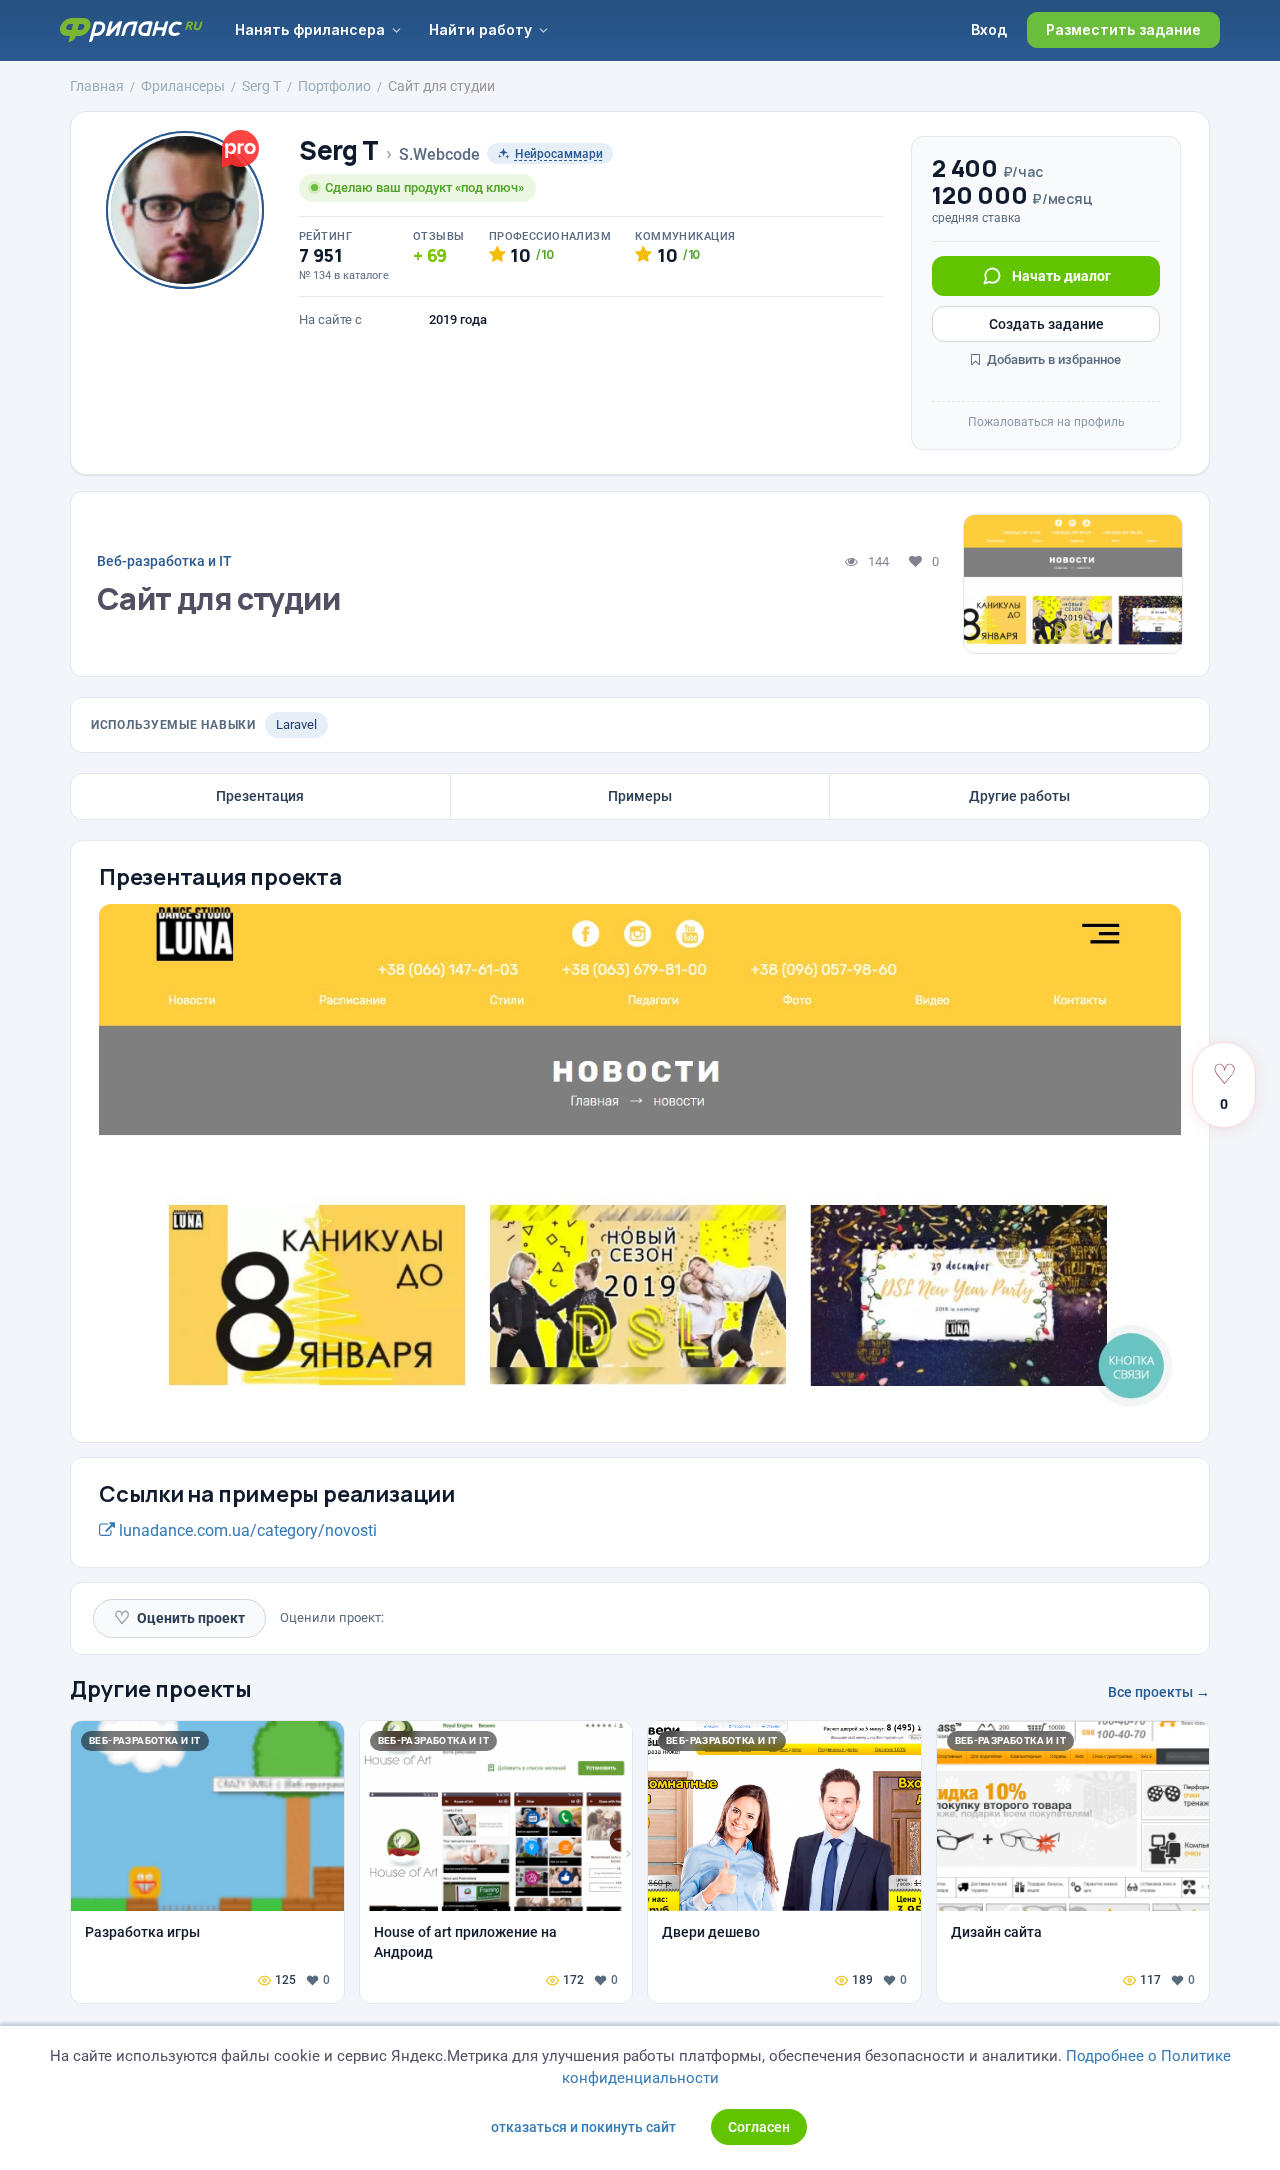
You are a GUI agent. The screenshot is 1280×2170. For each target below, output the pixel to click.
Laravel (296, 724)
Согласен (759, 2127)
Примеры (640, 796)
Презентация (260, 796)
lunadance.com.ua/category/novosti (246, 1530)
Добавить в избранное (1052, 359)
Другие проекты (161, 1689)
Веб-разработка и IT (164, 561)
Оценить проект (179, 1617)
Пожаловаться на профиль (1046, 422)
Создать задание (1046, 324)
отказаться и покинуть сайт (583, 2127)
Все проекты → (1159, 1692)
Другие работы (1019, 796)
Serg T (339, 150)
